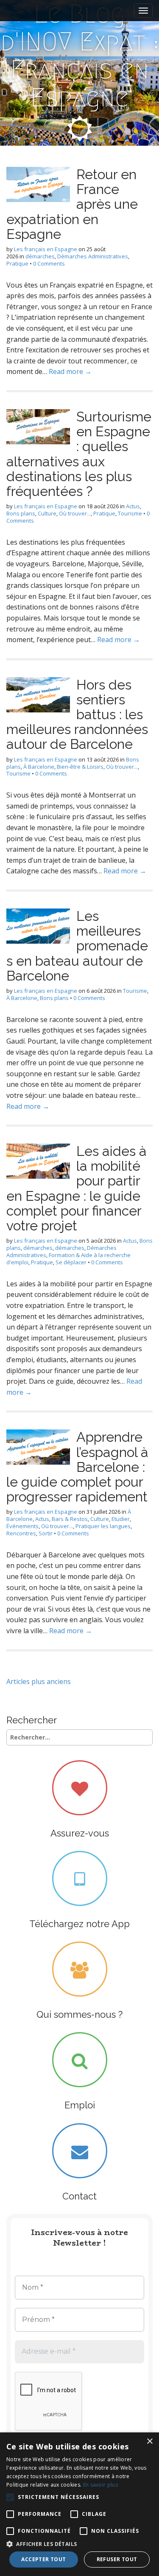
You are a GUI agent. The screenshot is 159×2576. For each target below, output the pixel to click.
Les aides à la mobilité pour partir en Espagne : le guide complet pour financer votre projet (77, 1188)
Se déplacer (71, 1262)
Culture (47, 513)
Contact (79, 2196)
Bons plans (21, 513)
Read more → (70, 371)
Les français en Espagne (46, 249)
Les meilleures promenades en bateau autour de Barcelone (77, 946)
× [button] (149, 2442)
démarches (40, 256)
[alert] (79, 2504)
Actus (133, 506)
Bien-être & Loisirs (80, 767)
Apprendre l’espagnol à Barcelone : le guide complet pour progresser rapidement (77, 1467)
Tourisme (130, 513)
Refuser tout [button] (117, 2559)
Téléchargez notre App (79, 1924)
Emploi (80, 2105)
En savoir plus (100, 2485)
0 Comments (49, 263)
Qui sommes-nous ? (79, 2014)
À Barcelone (39, 767)
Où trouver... (75, 513)
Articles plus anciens (39, 1681)
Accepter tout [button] (43, 2559)
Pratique (17, 263)
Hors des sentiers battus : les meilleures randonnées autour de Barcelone (77, 715)
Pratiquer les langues (103, 1526)
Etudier (121, 1519)
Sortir (46, 1533)
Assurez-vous (80, 1833)
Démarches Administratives (93, 256)
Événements (22, 1526)
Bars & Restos (70, 1519)
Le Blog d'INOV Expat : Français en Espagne (80, 56)
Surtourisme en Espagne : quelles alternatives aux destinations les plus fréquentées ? (79, 454)
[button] (79, 2544)
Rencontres (21, 1533)
